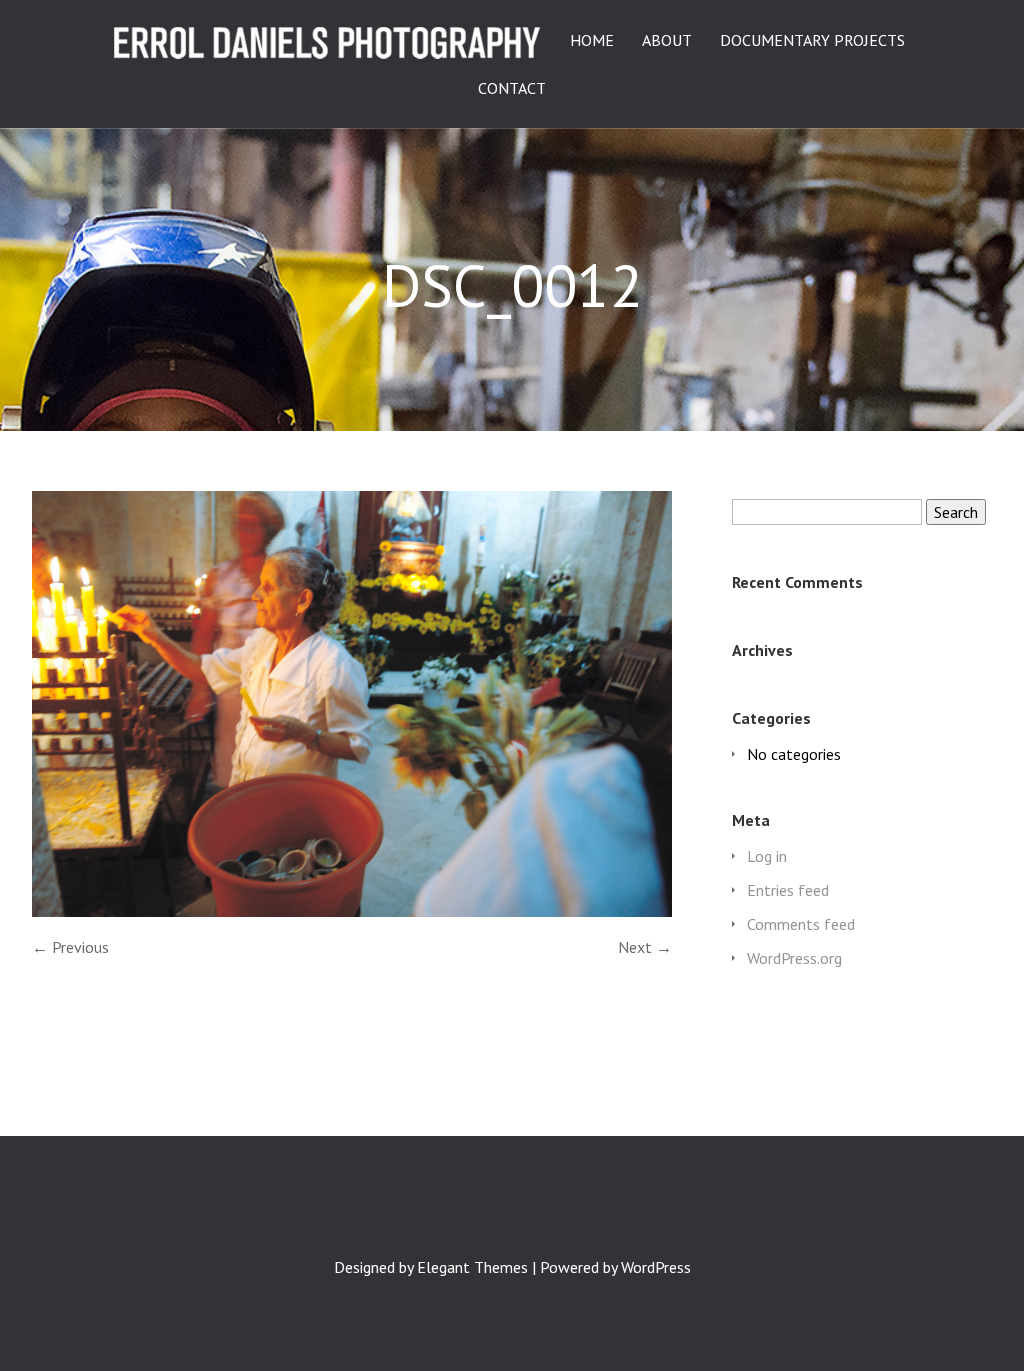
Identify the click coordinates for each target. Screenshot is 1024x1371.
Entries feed (788, 890)
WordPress (656, 1267)
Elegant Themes (472, 1267)
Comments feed (801, 924)
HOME (592, 41)
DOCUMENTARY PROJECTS (812, 41)
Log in (767, 856)
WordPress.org (794, 958)
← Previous (70, 947)
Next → (645, 947)
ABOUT (667, 41)
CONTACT (512, 89)
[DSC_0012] (352, 911)
